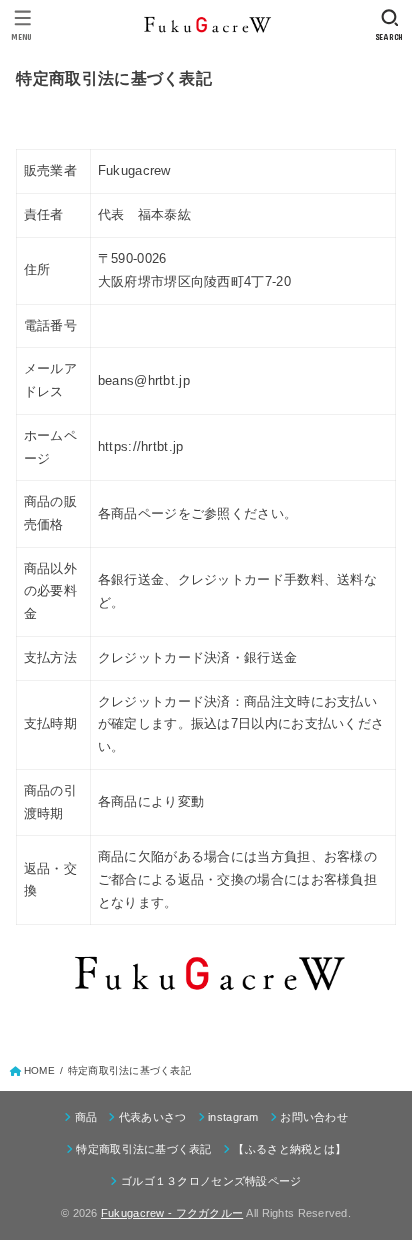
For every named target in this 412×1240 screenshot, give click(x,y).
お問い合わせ (314, 1117)
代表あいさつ (152, 1117)
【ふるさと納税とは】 (289, 1149)
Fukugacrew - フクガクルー (172, 1213)
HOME (39, 1070)
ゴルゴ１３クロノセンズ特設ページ (211, 1181)
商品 (86, 1117)
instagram (233, 1117)
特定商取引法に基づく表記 (143, 1149)
